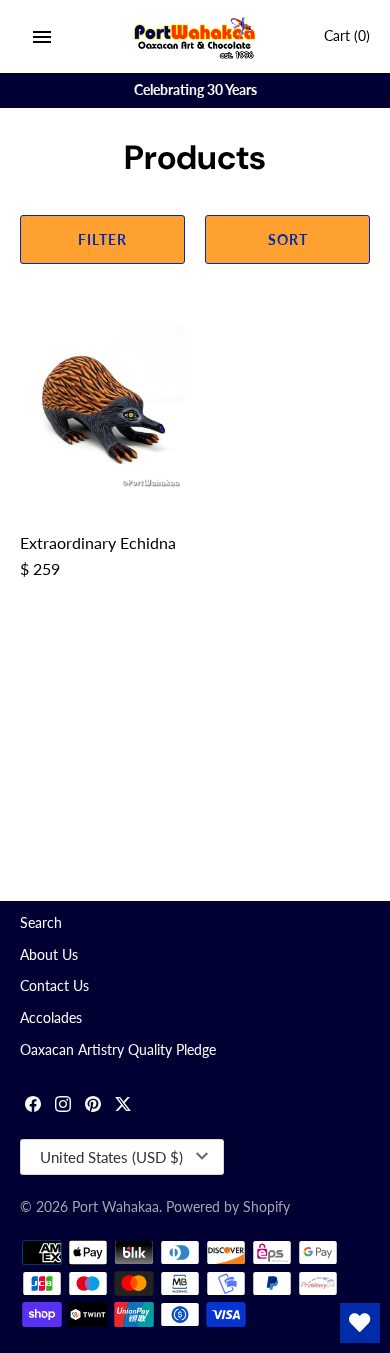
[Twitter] (123, 1106)
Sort (288, 239)
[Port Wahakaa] (195, 36)
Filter (102, 239)
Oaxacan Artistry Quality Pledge (118, 1050)
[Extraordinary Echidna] (102, 406)
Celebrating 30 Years (195, 90)
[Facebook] (33, 1106)
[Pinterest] (93, 1106)
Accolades (51, 1018)
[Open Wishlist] (360, 1323)
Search (41, 923)
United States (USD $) (111, 1157)
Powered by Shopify (228, 1207)
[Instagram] (63, 1106)
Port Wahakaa (115, 1207)
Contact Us (54, 986)
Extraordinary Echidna (98, 542)
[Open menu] (42, 37)
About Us (49, 955)
